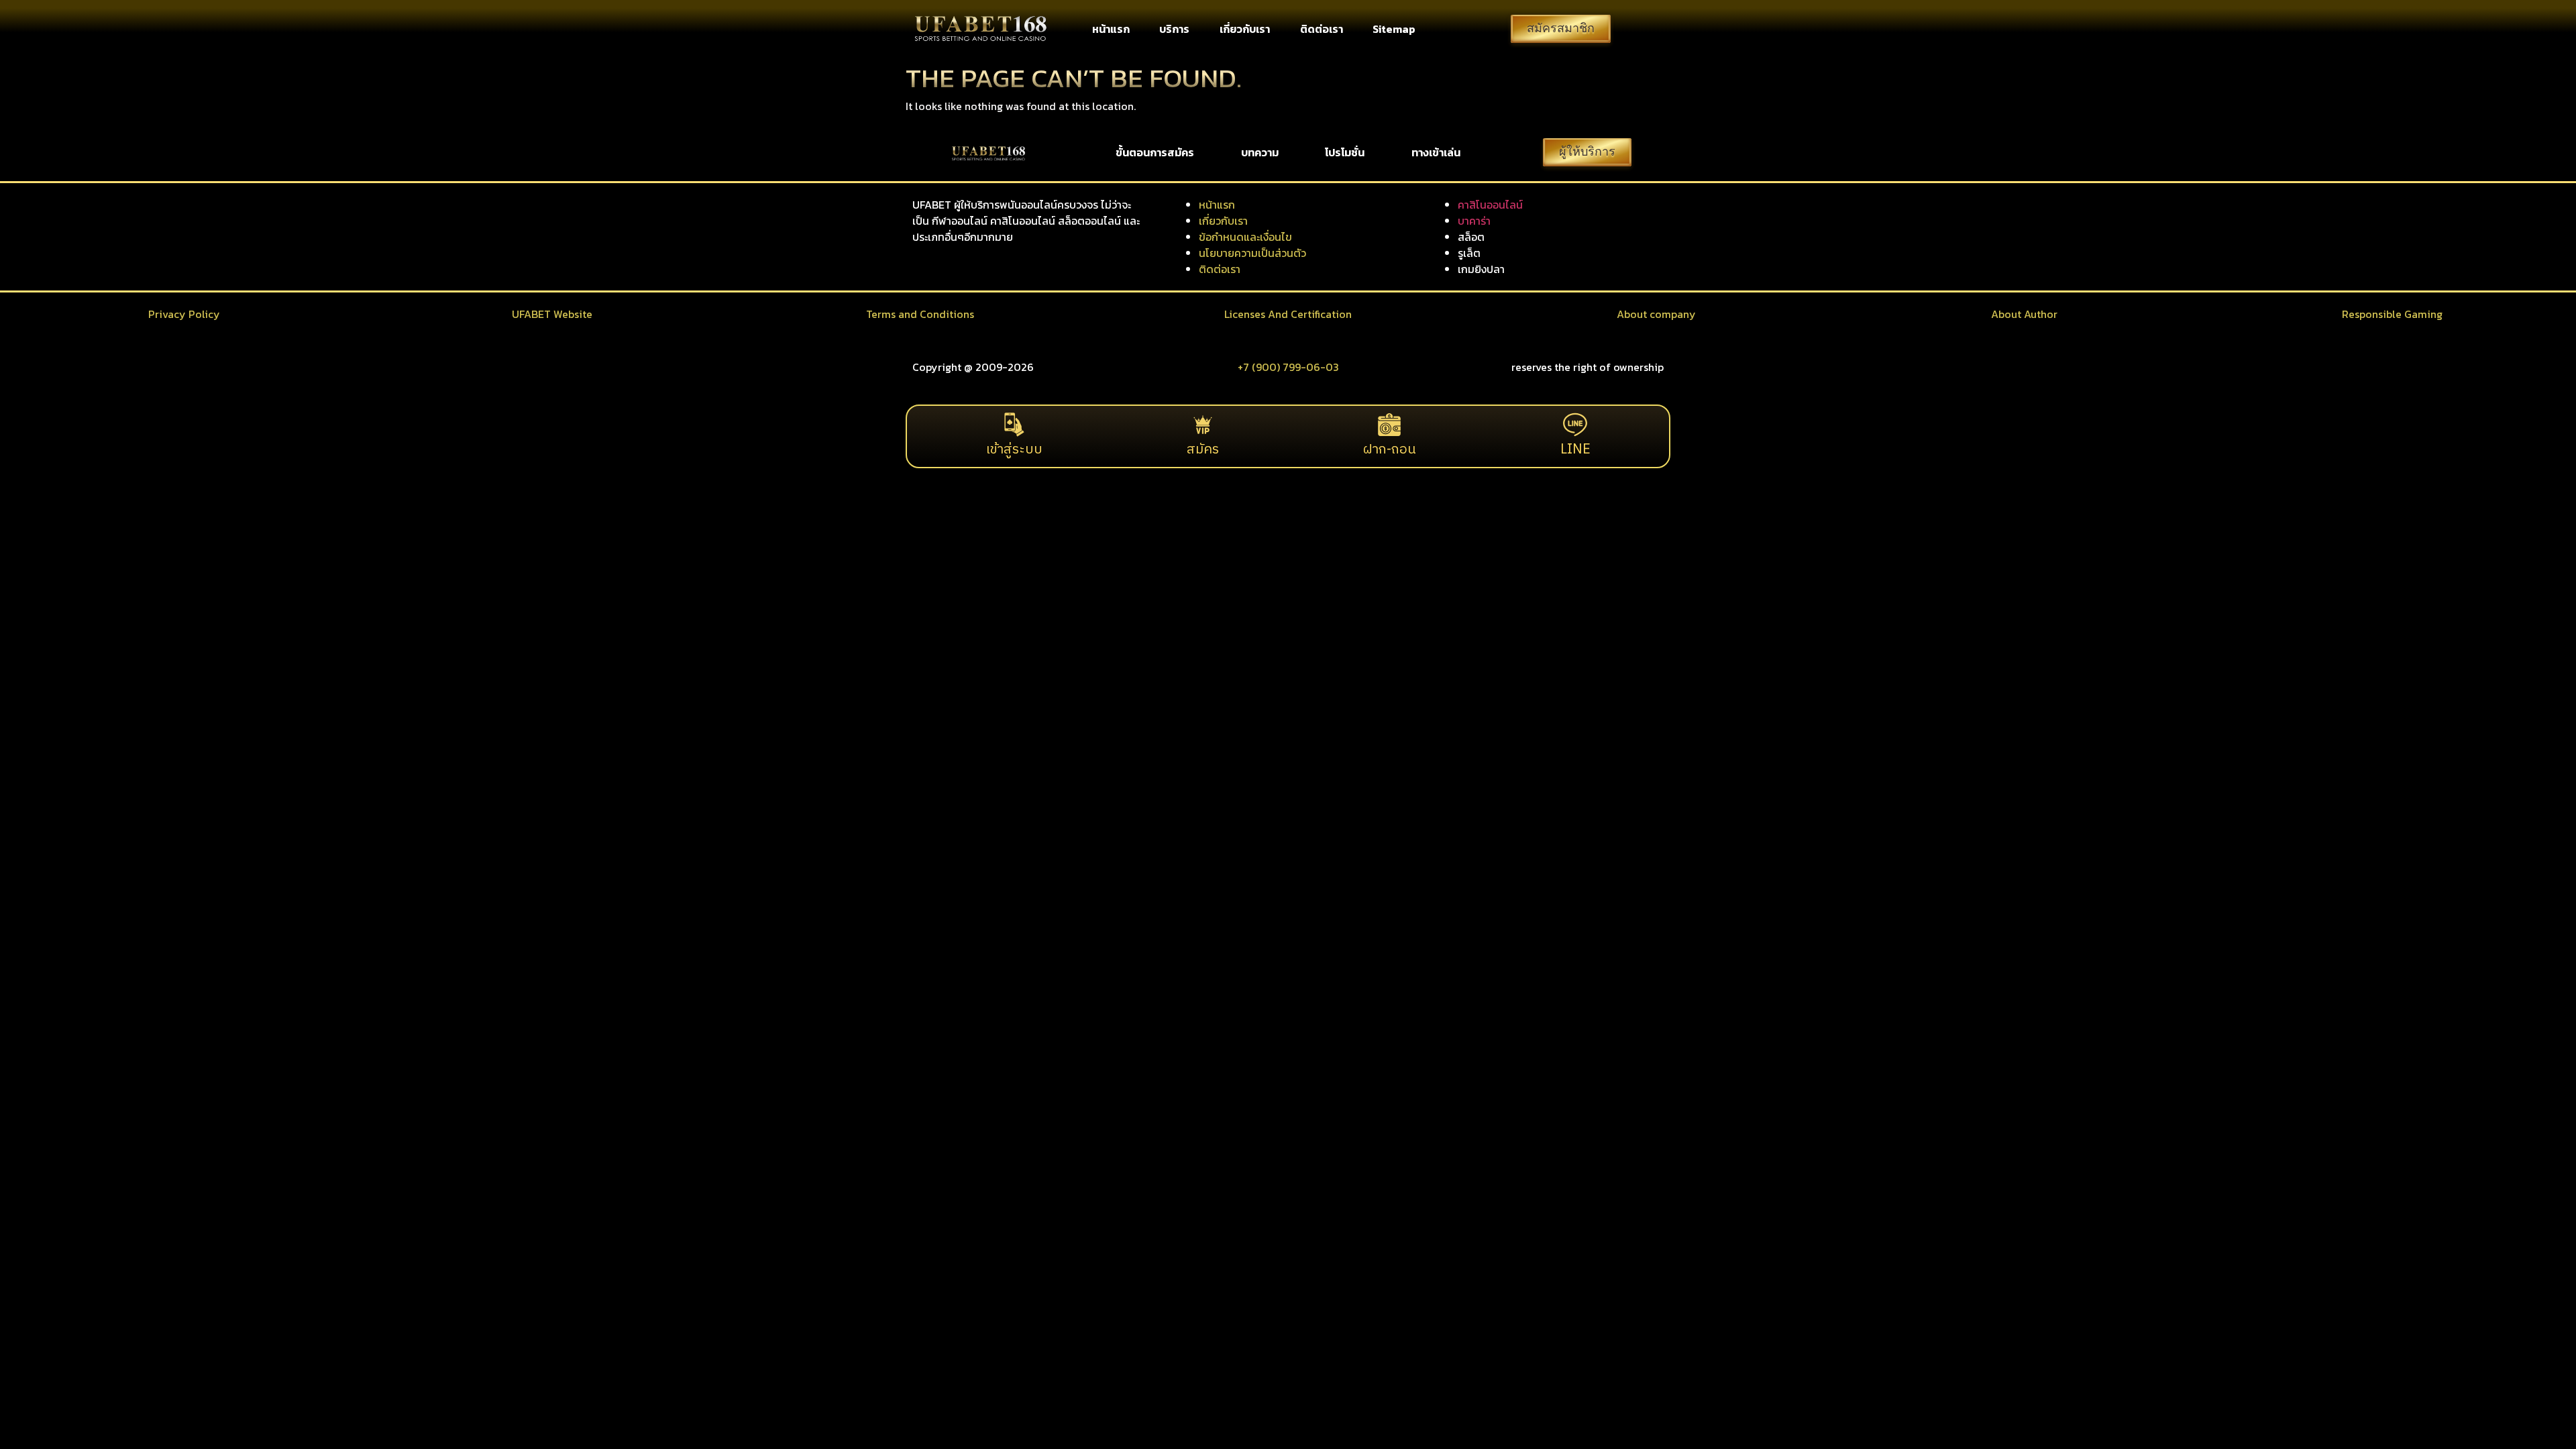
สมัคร (1203, 450)
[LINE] (1575, 425)
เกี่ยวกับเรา (1245, 29)
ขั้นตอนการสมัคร (1155, 152)
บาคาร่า (1474, 221)
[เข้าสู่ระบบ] (1014, 425)
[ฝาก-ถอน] (1389, 425)
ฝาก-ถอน (1390, 450)
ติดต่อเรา (1322, 29)
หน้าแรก (1111, 29)
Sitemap (1394, 29)
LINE (1575, 450)
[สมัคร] (1203, 425)
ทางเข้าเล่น (1436, 152)
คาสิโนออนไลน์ (1490, 205)
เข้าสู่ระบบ (1014, 450)
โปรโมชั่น (1345, 152)
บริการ (1174, 29)
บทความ (1260, 152)
